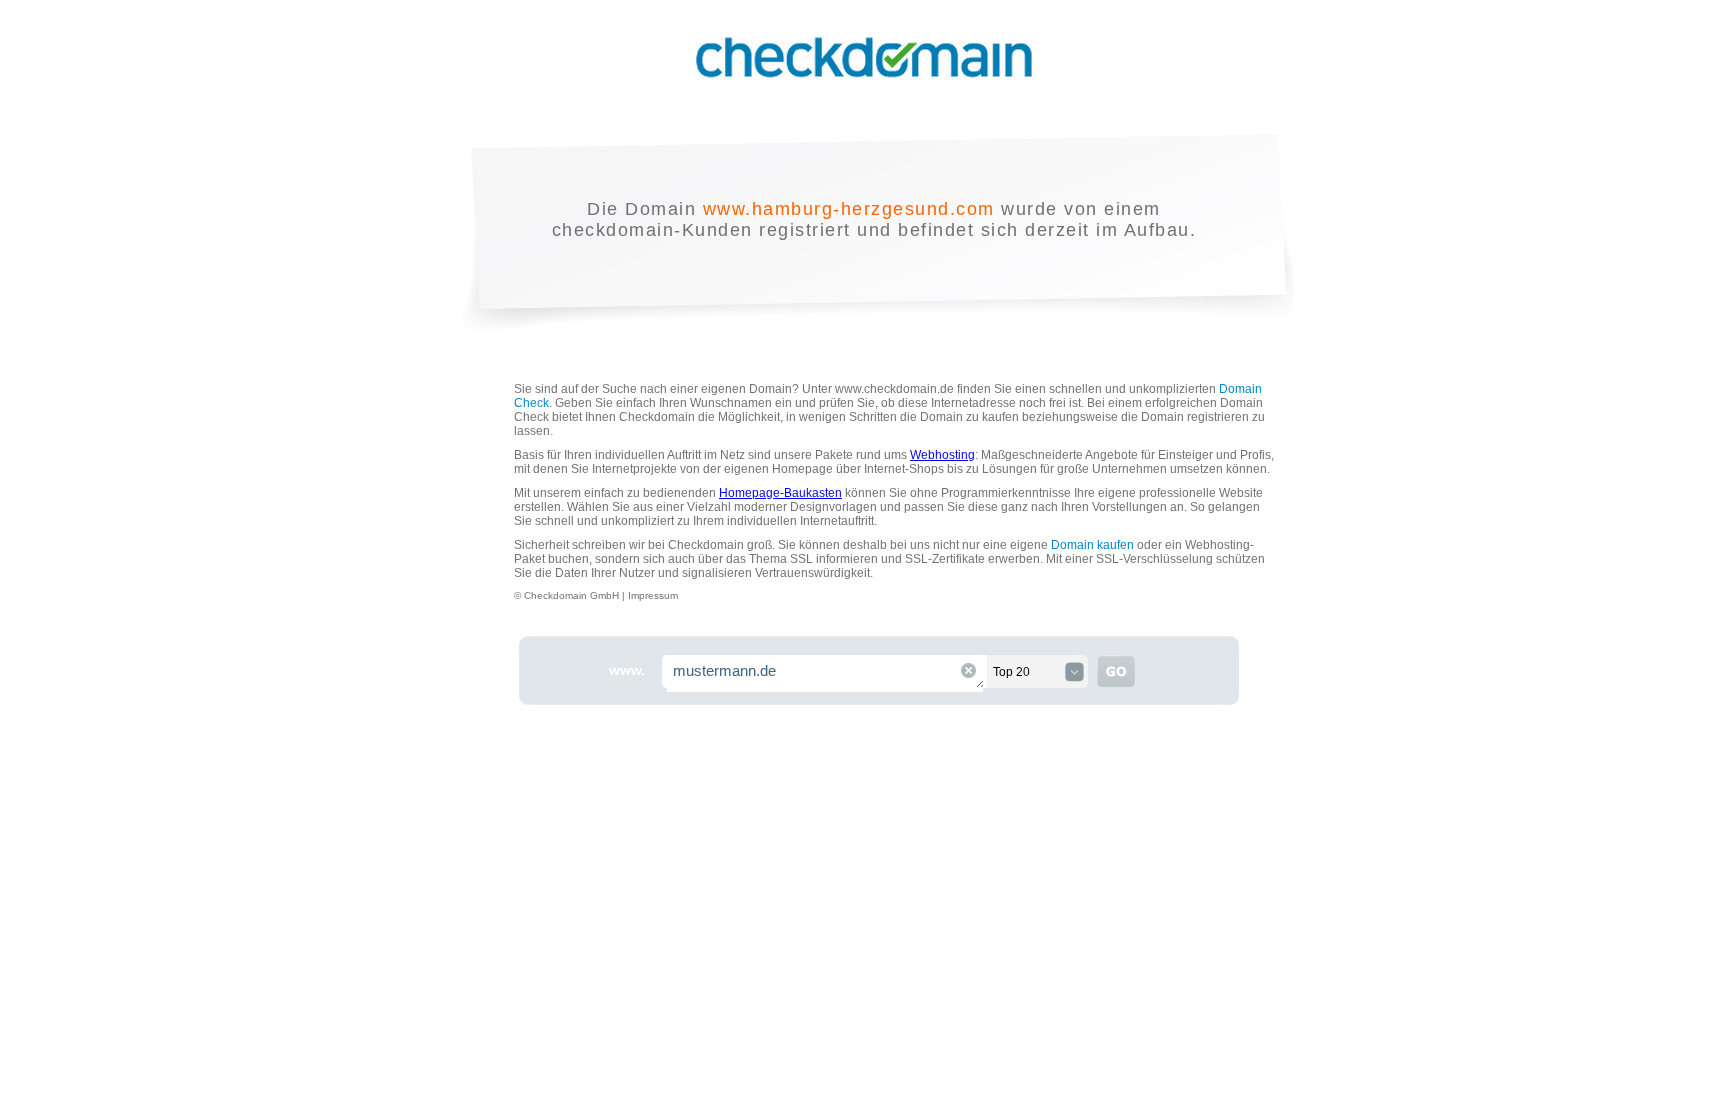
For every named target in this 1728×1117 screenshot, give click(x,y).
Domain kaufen (1092, 545)
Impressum (653, 595)
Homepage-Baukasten (780, 493)
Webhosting (942, 455)
